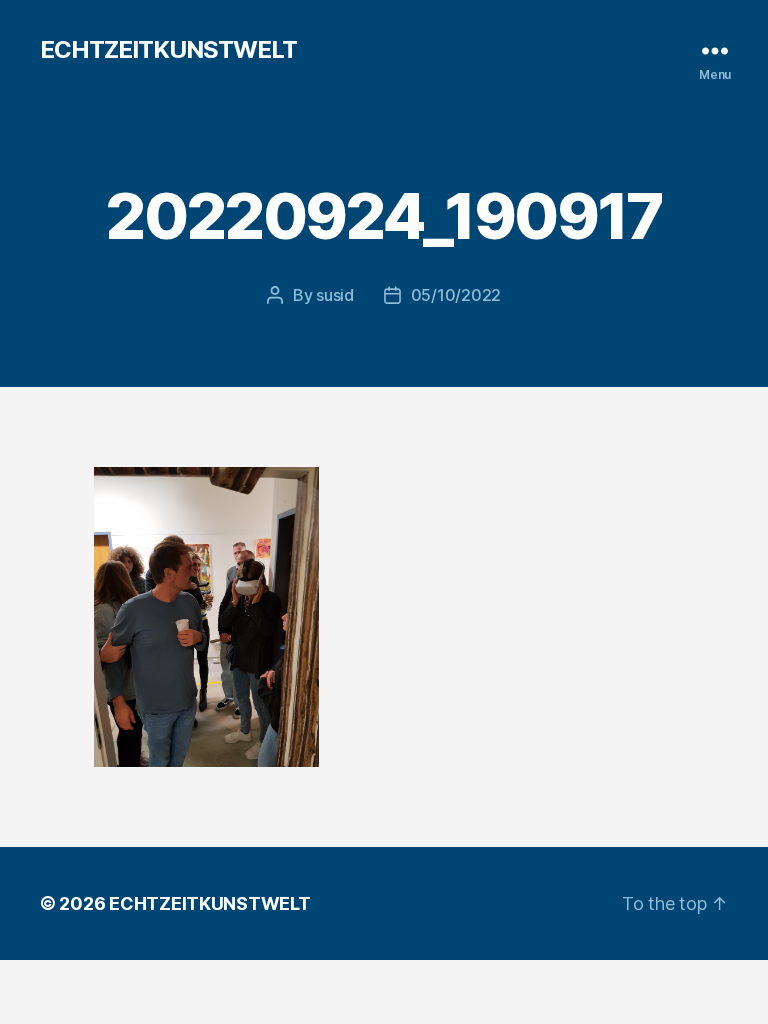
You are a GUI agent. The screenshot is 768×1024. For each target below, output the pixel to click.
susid (335, 295)
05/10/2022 (456, 295)
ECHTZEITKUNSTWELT (168, 50)
